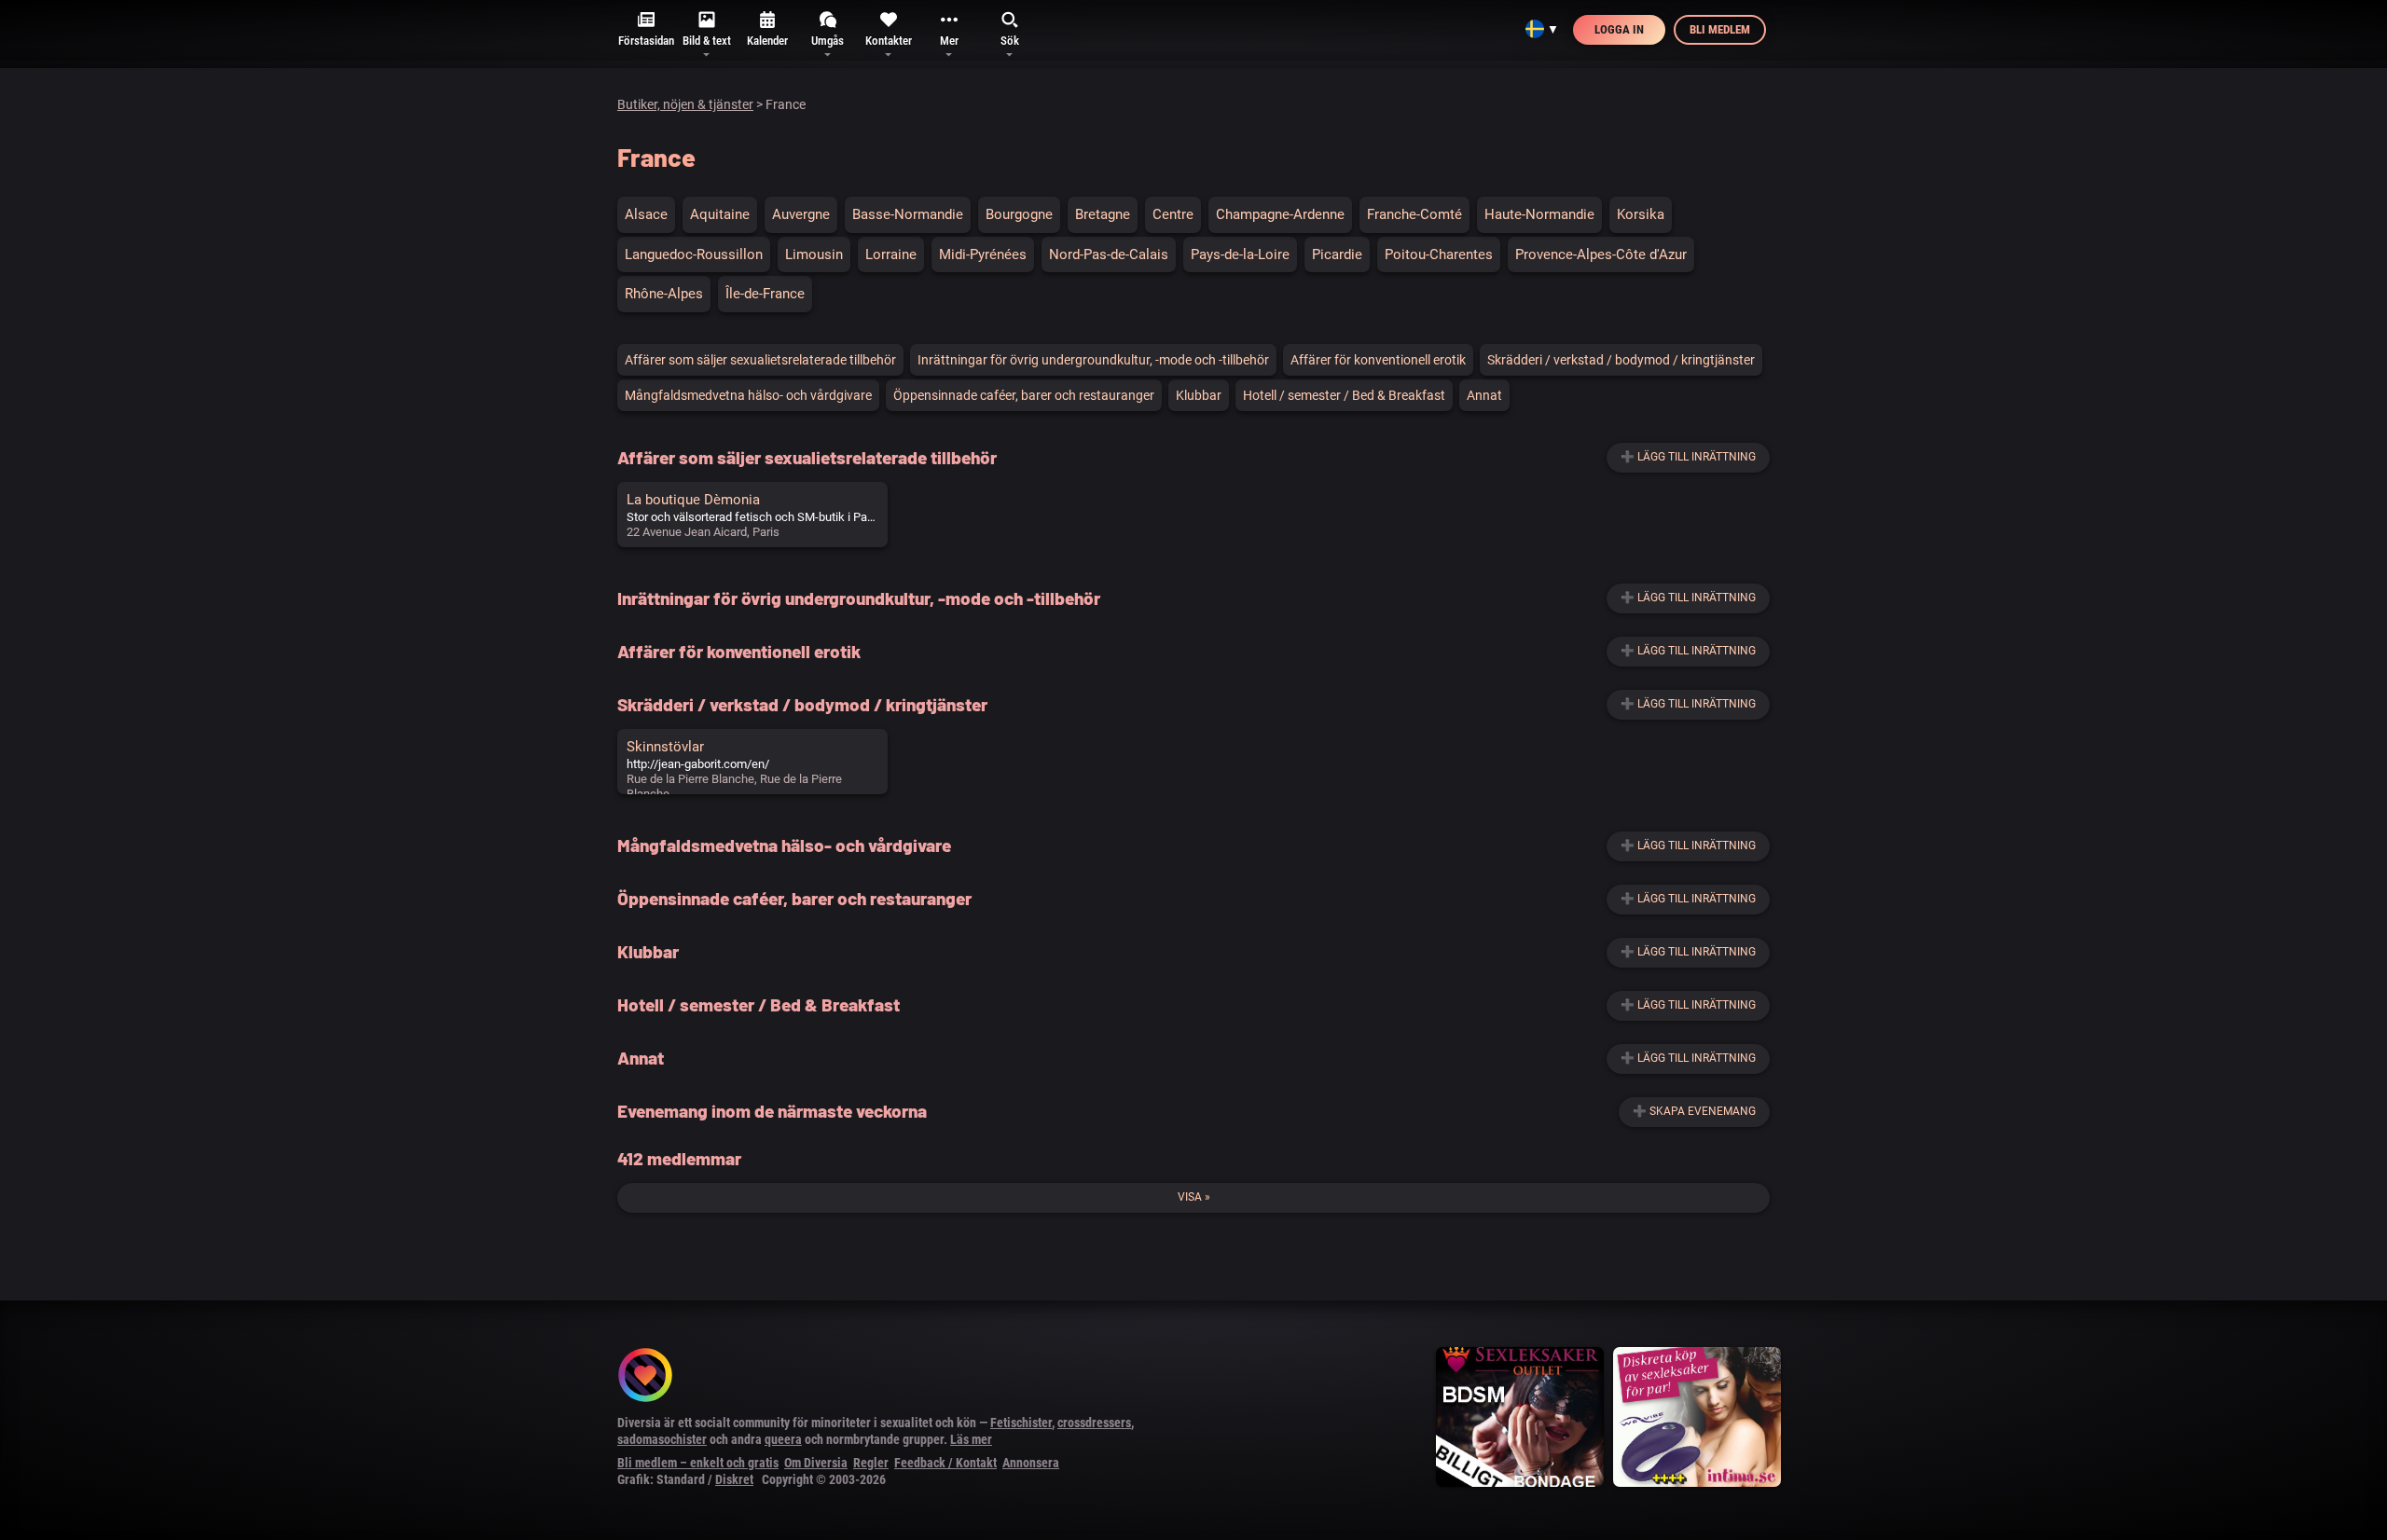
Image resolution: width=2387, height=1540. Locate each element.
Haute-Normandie (1539, 214)
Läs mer (971, 1439)
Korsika (1641, 214)
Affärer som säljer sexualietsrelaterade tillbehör (760, 360)
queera (783, 1439)
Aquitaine (720, 214)
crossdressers (1094, 1423)
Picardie (1337, 254)
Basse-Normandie (908, 214)
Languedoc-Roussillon (694, 254)
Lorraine (891, 254)
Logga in (1619, 29)
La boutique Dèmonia (693, 500)
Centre (1173, 214)
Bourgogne (1019, 214)
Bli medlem (1720, 29)
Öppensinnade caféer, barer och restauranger (1024, 395)
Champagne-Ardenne (1280, 214)
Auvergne (801, 214)
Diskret (734, 1479)
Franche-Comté (1414, 214)
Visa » (1194, 1197)
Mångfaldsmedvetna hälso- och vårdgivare (748, 395)
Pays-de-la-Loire (1240, 254)
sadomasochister (662, 1439)
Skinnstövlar (665, 747)
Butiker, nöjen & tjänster (685, 104)
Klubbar (1199, 395)
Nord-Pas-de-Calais (1109, 254)
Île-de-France (765, 294)
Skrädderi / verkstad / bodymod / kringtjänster (1621, 360)
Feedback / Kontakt (945, 1463)
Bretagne (1103, 214)
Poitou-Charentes (1439, 254)
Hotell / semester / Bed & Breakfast (1344, 395)
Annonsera (1031, 1463)
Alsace (646, 214)
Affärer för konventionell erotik (1378, 360)
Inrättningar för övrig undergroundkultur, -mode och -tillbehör (1093, 360)
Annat (1484, 395)
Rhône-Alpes (664, 294)
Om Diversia (816, 1463)
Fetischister (1021, 1423)
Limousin (814, 254)
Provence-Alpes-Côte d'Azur (1601, 254)
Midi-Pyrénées (983, 254)
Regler (871, 1463)
